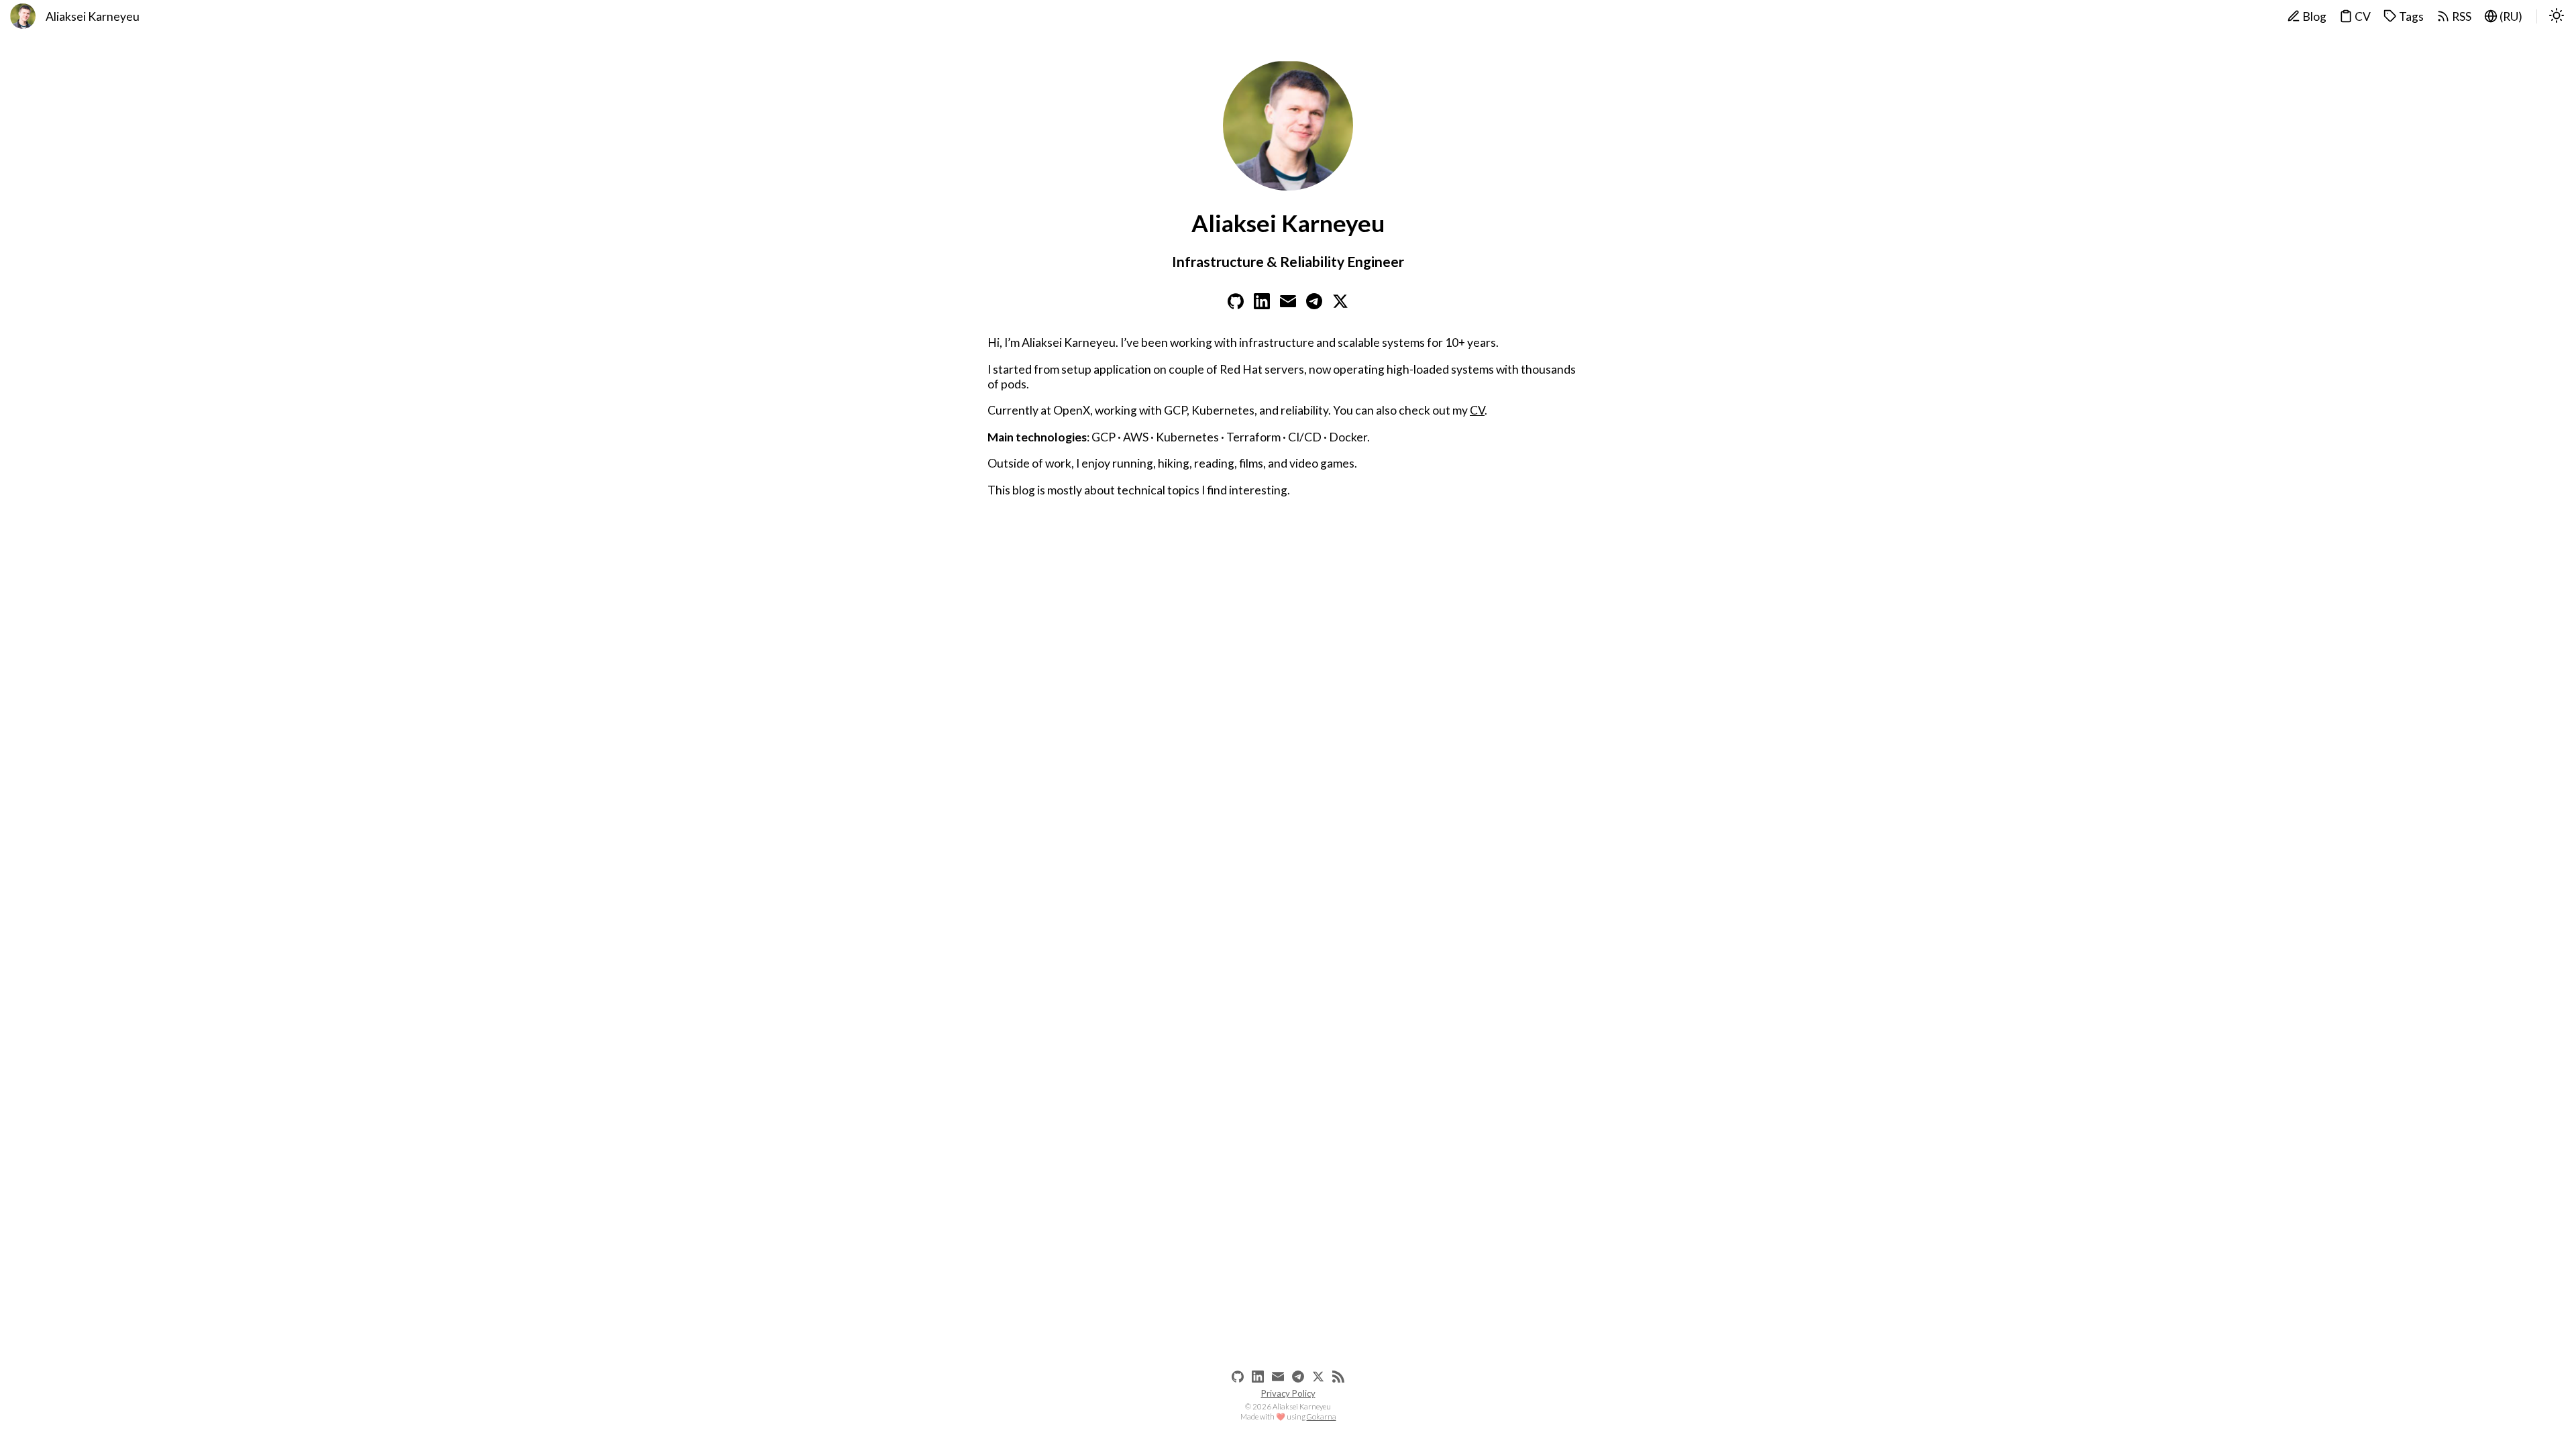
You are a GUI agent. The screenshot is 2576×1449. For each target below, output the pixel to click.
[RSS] (1338, 1377)
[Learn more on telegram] (1314, 305)
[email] (1278, 1377)
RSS (2461, 16)
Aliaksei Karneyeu (93, 16)
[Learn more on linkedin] (1262, 305)
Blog (2313, 16)
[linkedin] (1258, 1377)
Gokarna (1322, 1416)
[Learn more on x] (1340, 305)
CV (2362, 16)
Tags (2410, 16)
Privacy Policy (1288, 1393)
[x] (1318, 1377)
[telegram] (1298, 1377)
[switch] (2557, 17)
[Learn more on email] (1288, 305)
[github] (1238, 1377)
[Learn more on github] (1236, 305)
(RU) (2510, 16)
